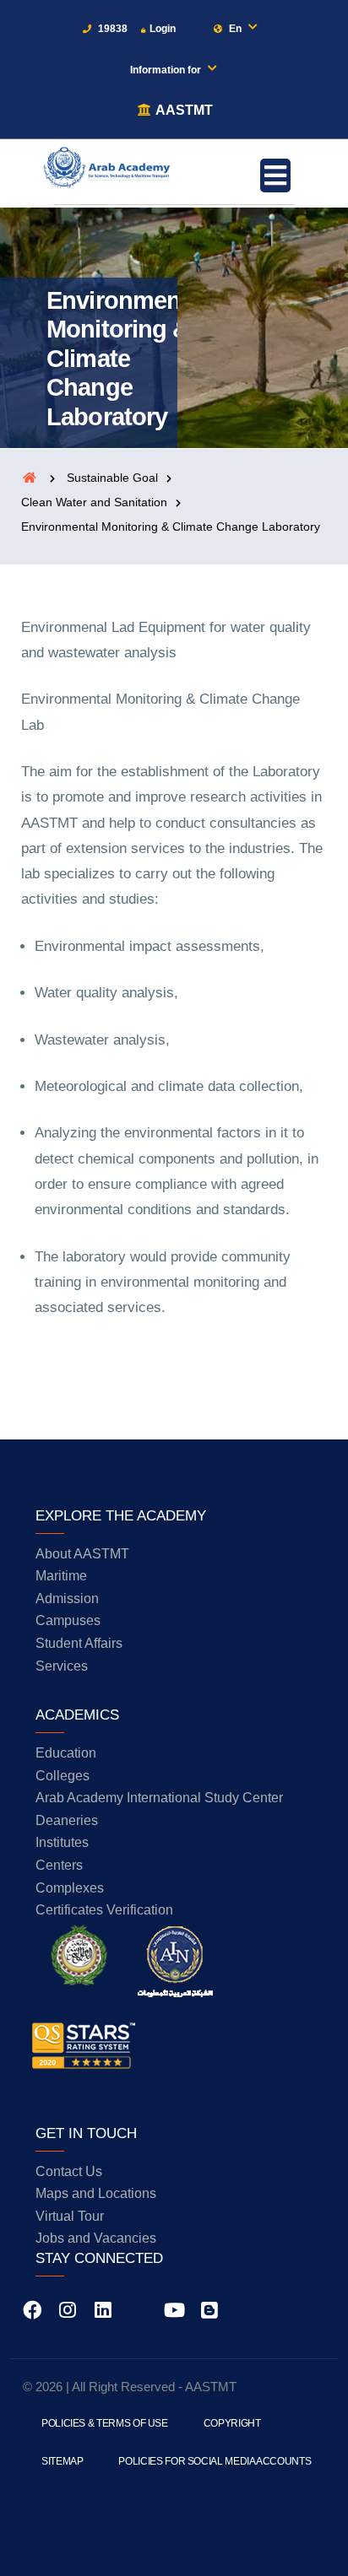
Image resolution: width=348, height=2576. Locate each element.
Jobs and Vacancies (96, 2238)
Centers (59, 1865)
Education (66, 1753)
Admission (67, 1599)
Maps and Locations (96, 2193)
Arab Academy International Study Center (159, 1798)
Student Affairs (79, 1643)
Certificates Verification (104, 1910)
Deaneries (67, 1820)
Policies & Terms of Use (105, 2423)
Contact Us (69, 2171)
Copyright (232, 2423)
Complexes (70, 1888)
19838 (111, 29)
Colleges (63, 1776)
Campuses (68, 1620)
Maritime (61, 1576)
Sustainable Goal (112, 478)
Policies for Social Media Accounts (215, 2461)
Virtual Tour (70, 2216)
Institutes (62, 1842)
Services (62, 1666)
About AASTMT (82, 1554)
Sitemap (62, 2461)
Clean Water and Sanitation (94, 502)
